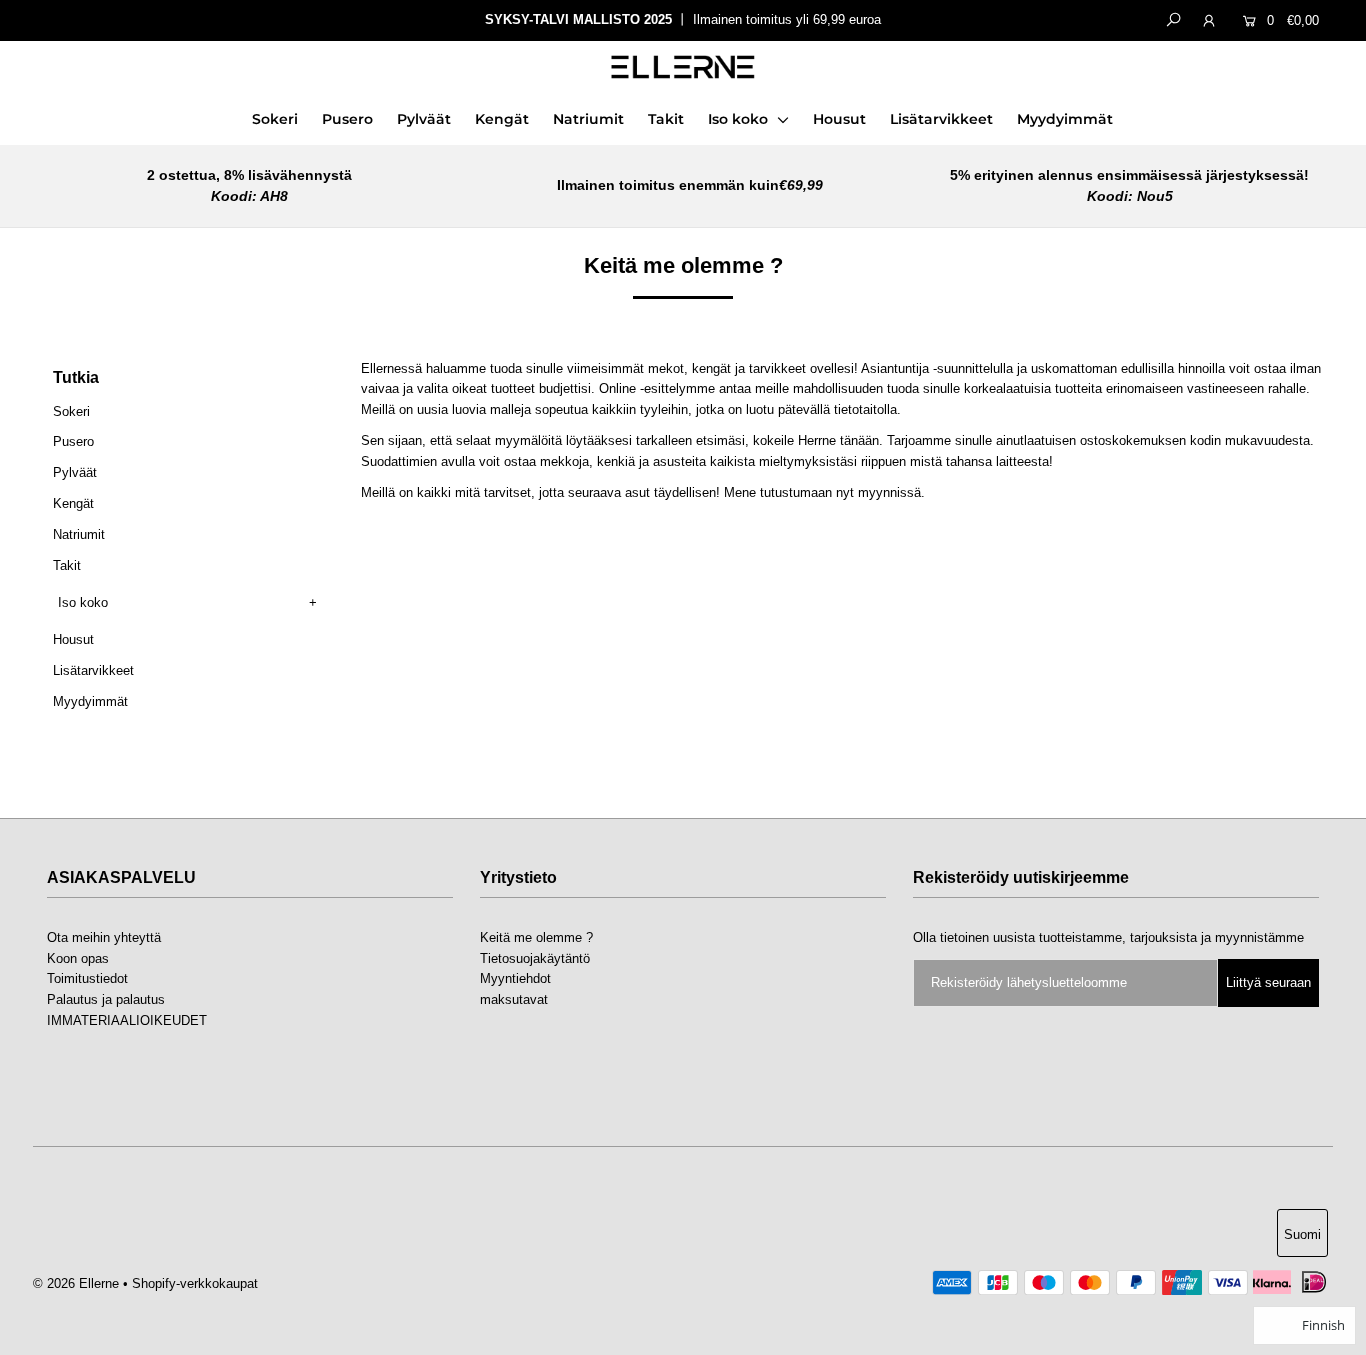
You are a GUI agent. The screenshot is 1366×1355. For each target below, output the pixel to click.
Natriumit (588, 119)
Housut (839, 119)
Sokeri (275, 119)
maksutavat (514, 999)
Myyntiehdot (515, 978)
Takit (666, 119)
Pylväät (424, 119)
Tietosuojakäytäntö (535, 958)
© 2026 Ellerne (76, 1283)
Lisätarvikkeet (941, 119)
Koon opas (78, 958)
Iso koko (740, 119)
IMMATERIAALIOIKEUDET (127, 1020)
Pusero (347, 119)
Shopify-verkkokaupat (195, 1283)
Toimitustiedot (87, 978)
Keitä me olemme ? (536, 937)
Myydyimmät (1065, 119)
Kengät (502, 119)
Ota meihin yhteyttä (104, 937)
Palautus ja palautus (106, 999)
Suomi (1302, 1234)
